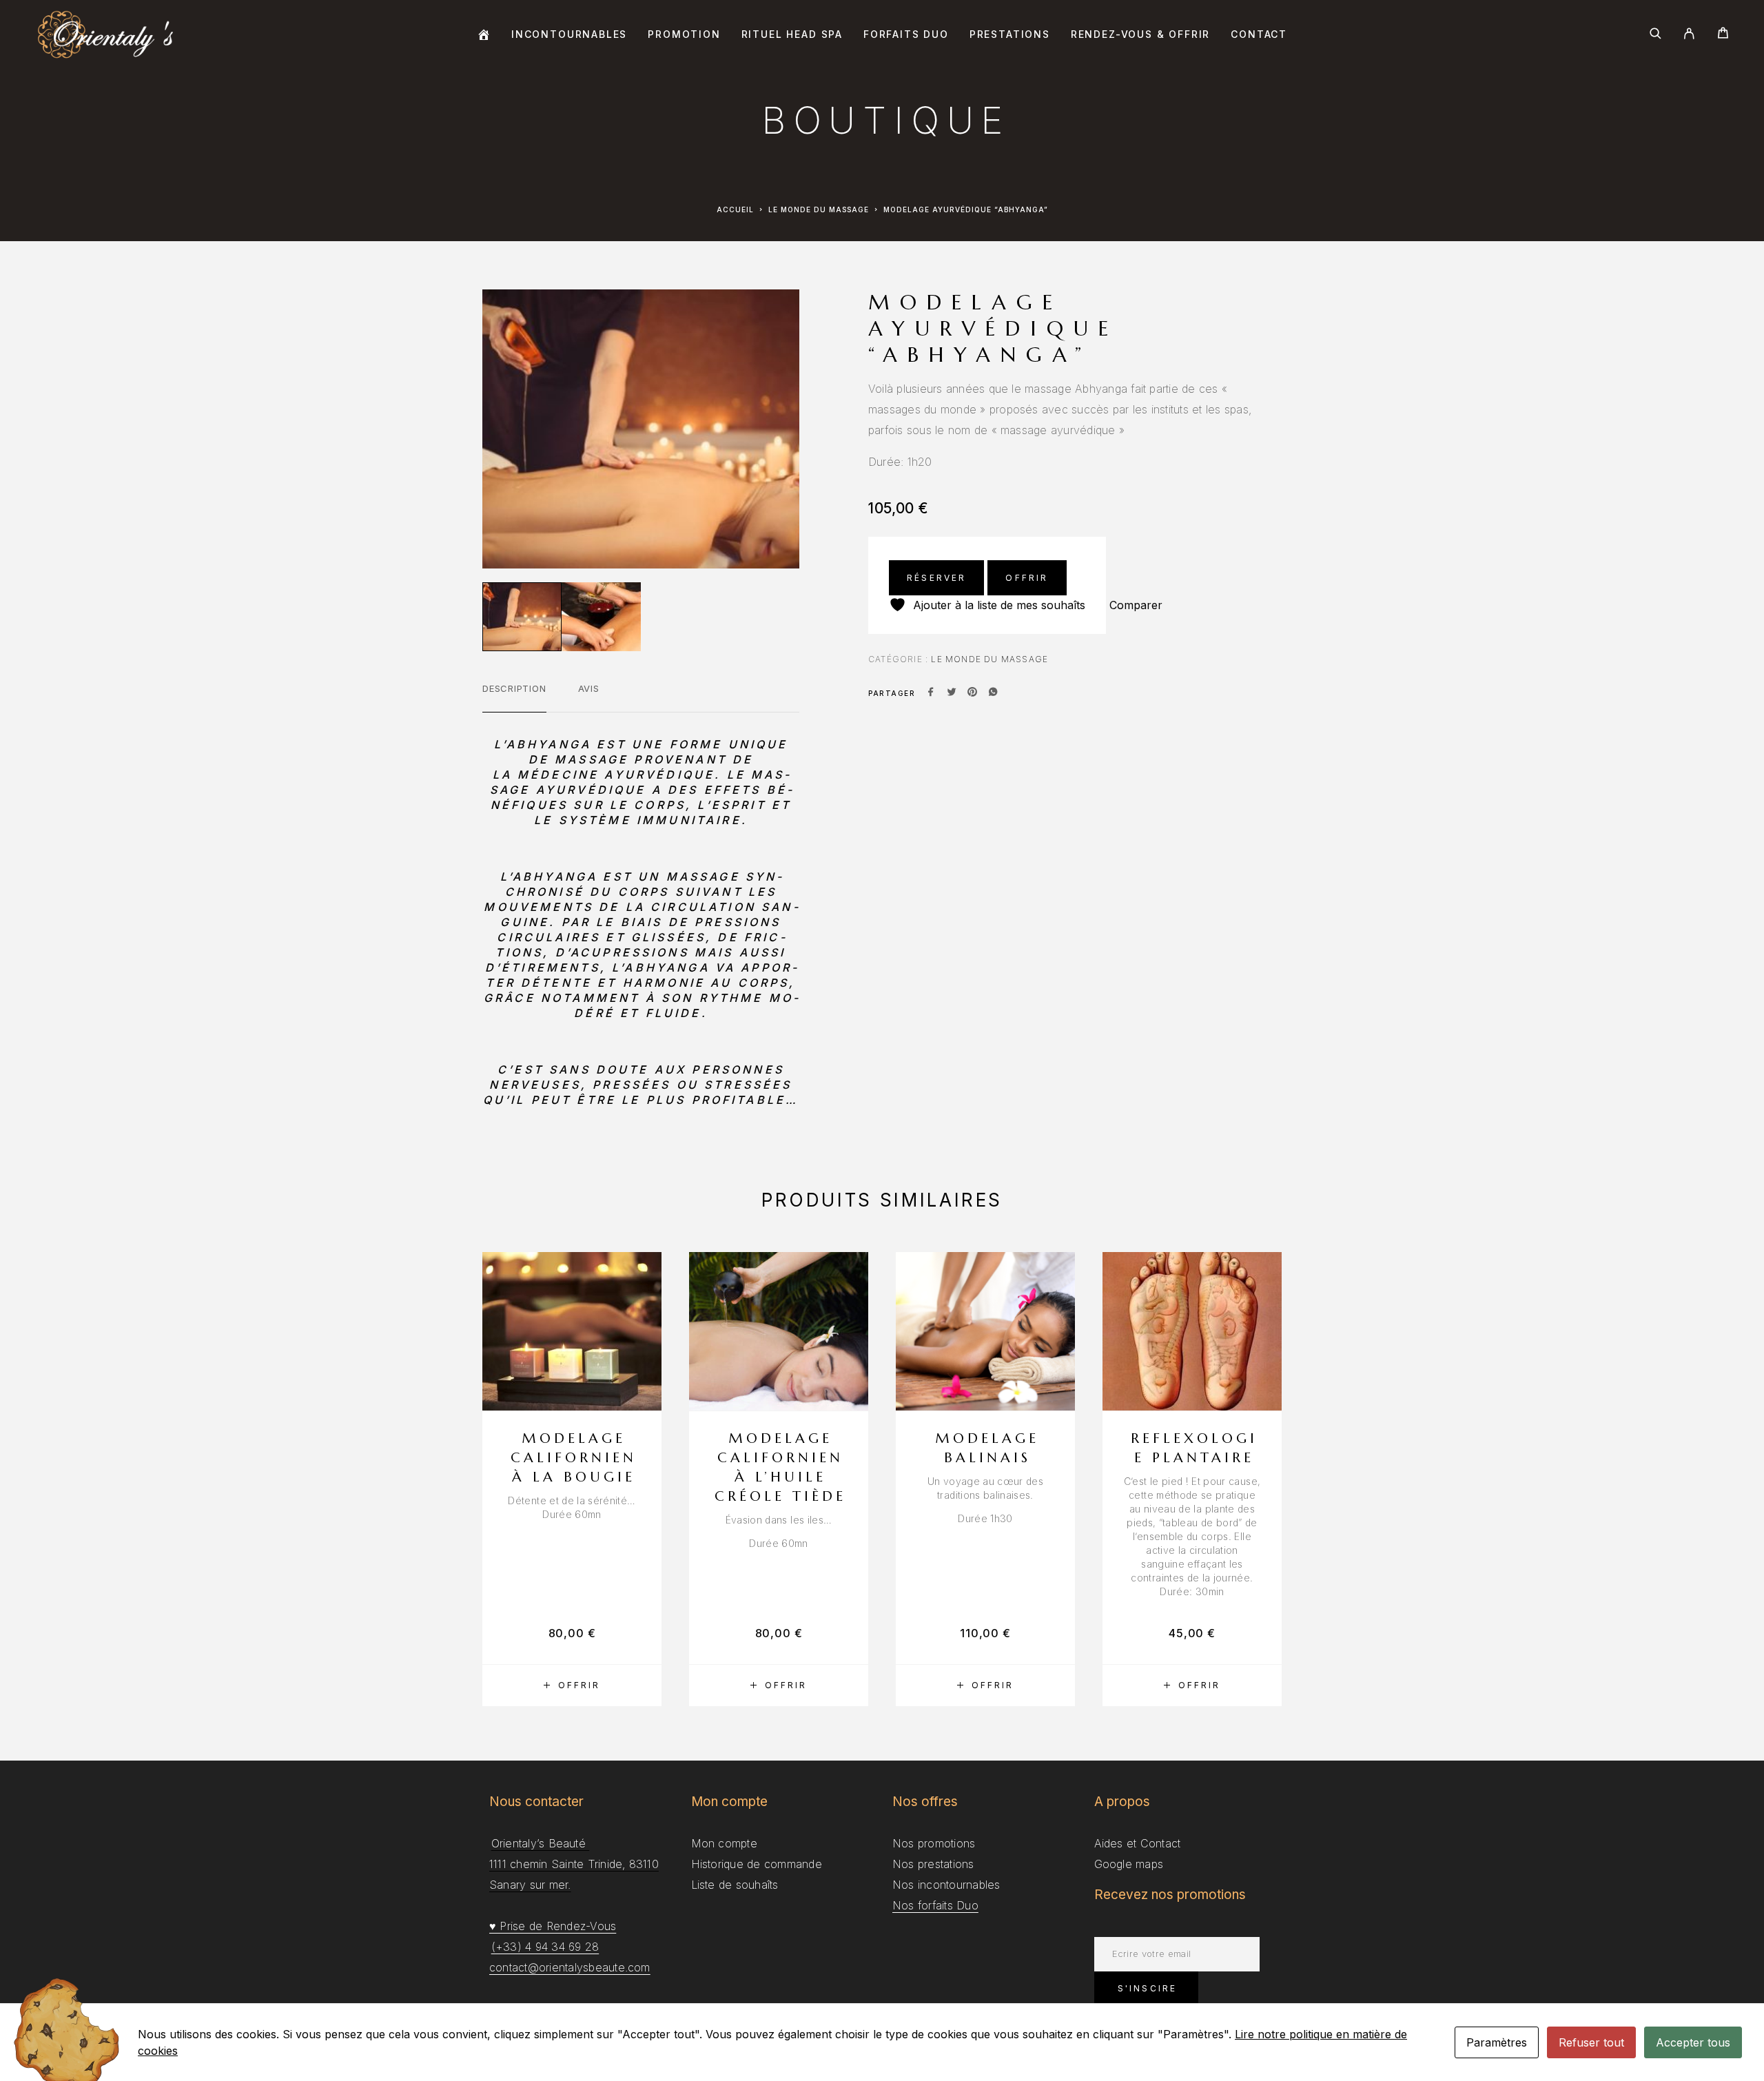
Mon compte (724, 1843)
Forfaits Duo (906, 34)
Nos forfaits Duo (935, 1905)
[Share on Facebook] (931, 693)
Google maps (1129, 1864)
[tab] (514, 697)
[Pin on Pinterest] (972, 693)
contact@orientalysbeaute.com (570, 1967)
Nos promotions (934, 1843)
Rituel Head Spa (792, 34)
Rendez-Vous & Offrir (1140, 34)
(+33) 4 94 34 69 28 (545, 1947)
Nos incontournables (946, 1885)
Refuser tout (1591, 2042)
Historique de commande (757, 1864)
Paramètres (1497, 2042)
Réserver (936, 578)
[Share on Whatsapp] (993, 693)
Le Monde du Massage (819, 209)
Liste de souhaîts (735, 1885)
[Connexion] (1689, 34)
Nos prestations (933, 1864)
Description (514, 688)
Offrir (1027, 578)
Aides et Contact (1138, 1843)
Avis (589, 688)
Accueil (735, 209)
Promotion (684, 34)
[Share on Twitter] (952, 693)
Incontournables (569, 34)
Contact (1259, 34)
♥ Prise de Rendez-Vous (553, 1926)
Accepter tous (1693, 2042)
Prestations (1010, 34)
